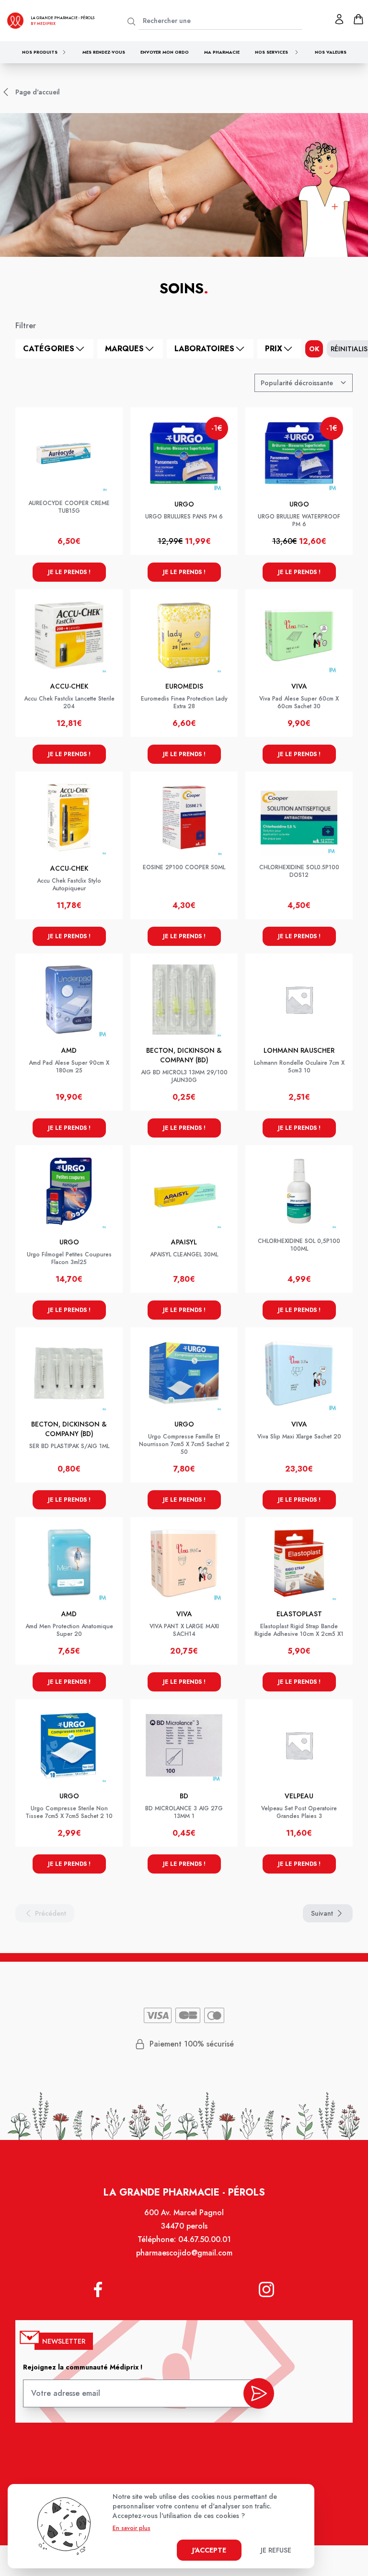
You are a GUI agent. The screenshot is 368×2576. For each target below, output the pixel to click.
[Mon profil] (339, 19)
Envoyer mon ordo (165, 52)
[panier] (358, 19)
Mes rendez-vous (104, 52)
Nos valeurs (331, 52)
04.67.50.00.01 (205, 2239)
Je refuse (276, 2550)
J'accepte (209, 2550)
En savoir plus (132, 2528)
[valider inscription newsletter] (259, 2393)
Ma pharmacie (222, 52)
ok (314, 349)
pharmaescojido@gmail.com (184, 2253)
